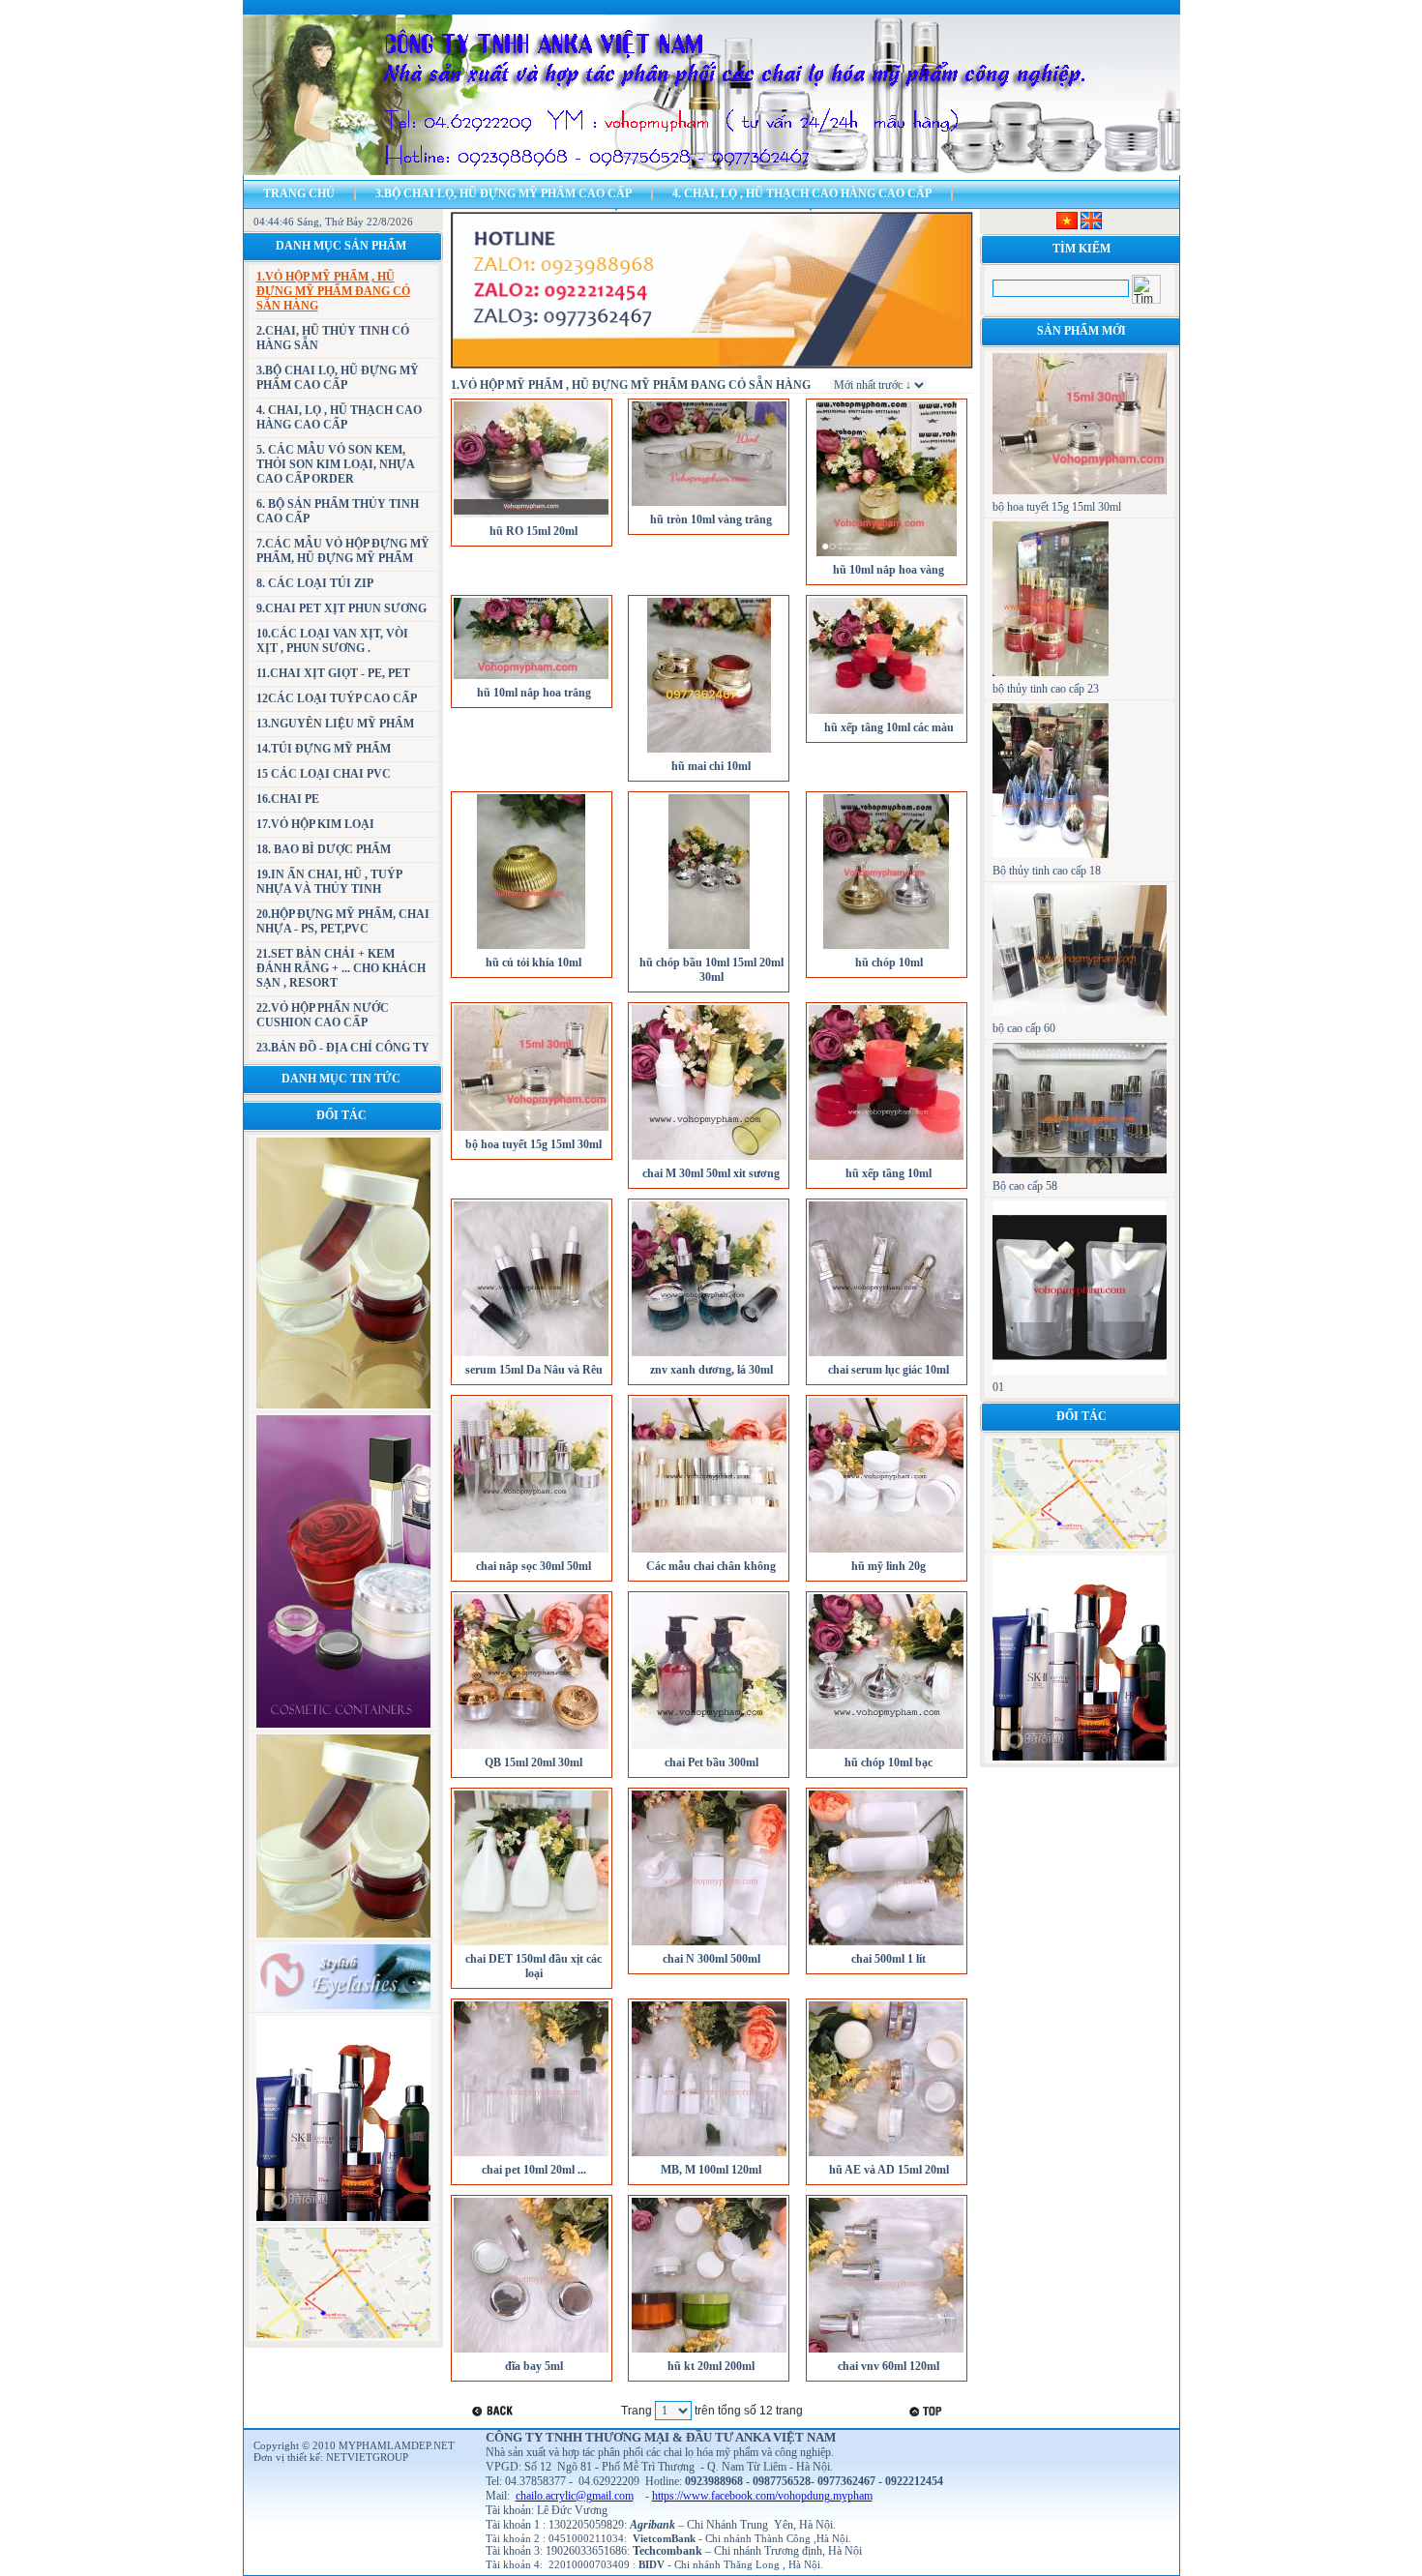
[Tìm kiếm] (1146, 289)
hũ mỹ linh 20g (889, 1566)
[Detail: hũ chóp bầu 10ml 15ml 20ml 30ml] (709, 947)
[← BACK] (495, 2411)
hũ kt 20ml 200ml (711, 2366)
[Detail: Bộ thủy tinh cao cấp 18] (1051, 854)
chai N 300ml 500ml (711, 1959)
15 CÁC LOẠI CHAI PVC (324, 774)
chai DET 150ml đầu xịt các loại (533, 1966)
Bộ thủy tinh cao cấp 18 (1047, 871)
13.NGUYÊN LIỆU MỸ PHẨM (335, 724)
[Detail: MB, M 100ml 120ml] (709, 2154)
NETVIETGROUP (367, 2457)
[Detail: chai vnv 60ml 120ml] (886, 2351)
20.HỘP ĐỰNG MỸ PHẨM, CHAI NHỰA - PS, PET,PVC (343, 921)
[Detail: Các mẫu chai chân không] (709, 1551)
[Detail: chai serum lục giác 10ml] (886, 1354)
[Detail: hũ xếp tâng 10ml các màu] (886, 712)
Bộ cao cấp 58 (1025, 1186)
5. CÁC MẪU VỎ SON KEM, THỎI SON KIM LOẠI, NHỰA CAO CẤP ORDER (335, 464)
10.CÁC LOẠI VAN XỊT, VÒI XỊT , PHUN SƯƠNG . (332, 641)
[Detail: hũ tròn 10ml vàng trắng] (709, 504)
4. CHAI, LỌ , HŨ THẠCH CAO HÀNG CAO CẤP (802, 193)
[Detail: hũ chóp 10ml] (886, 947)
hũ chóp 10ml (889, 962)
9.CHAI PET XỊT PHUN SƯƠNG (341, 608)
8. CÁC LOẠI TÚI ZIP (315, 583)
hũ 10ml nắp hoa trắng (534, 693)
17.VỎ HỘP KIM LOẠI (315, 824)
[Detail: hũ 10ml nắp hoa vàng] (887, 554)
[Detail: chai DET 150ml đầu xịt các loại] (531, 1943)
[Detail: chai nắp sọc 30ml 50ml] (531, 1551)
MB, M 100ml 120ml (711, 2170)
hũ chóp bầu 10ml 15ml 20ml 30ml (711, 970)
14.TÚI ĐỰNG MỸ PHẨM (324, 749)
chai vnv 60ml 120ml (889, 2366)
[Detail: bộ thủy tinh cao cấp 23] (1051, 672)
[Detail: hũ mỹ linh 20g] (886, 1551)
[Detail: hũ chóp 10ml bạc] (886, 1747)
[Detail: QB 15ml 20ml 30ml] (531, 1747)
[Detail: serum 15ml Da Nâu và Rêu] (531, 1354)
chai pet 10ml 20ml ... (534, 2170)
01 (998, 1387)
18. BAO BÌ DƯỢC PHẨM (324, 849)
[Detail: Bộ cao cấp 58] (1080, 1170)
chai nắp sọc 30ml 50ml (533, 1566)
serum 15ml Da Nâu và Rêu (534, 1370)
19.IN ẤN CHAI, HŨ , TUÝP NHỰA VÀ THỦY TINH (329, 882)
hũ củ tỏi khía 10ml (533, 962)
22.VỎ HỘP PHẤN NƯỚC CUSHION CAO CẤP (323, 1015)
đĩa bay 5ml (534, 2366)
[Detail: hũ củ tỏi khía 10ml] (531, 947)
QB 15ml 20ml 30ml (533, 1762)
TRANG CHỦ (299, 193)
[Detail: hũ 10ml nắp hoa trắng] (531, 677)
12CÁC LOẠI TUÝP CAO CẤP (337, 698)
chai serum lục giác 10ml (889, 1370)
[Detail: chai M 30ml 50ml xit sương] (709, 1158)
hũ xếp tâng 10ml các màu (889, 727)
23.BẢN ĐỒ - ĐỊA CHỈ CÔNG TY (343, 1048)
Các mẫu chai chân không (711, 1566)
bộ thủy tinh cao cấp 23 (1046, 689)
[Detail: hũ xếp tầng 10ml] (886, 1158)
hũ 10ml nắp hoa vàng (889, 570)
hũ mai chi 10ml (711, 766)
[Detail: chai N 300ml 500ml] (709, 1943)
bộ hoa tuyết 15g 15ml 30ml (533, 1144)
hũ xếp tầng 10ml (889, 1173)
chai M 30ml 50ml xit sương (711, 1173)
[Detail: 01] (1080, 1371)
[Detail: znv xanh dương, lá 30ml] (709, 1354)
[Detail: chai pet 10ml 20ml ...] (531, 2154)
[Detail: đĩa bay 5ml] (531, 2351)
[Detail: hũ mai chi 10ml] (709, 751)
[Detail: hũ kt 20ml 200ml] (709, 2351)
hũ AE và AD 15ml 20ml (889, 2170)
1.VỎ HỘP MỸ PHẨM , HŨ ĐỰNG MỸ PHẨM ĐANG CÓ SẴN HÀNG (333, 291)
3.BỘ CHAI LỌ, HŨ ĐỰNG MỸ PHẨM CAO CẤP (504, 193)
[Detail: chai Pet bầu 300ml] (709, 1747)
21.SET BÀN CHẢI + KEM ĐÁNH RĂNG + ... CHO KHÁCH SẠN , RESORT (341, 968)
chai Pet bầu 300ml (711, 1762)
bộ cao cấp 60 (1024, 1028)
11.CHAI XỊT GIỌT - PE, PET (333, 673)
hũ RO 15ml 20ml (533, 531)
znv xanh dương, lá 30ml (711, 1370)
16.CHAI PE (288, 799)
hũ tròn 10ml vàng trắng (711, 519)
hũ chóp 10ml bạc (889, 1762)
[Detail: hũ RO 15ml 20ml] (531, 516)
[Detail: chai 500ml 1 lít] (886, 1943)
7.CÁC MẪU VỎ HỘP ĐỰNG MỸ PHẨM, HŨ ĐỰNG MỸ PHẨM (343, 551)
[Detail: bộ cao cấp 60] (1080, 1012)
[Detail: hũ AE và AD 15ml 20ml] (886, 2154)
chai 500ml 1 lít (889, 1959)
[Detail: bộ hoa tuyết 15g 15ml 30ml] (531, 1129)
